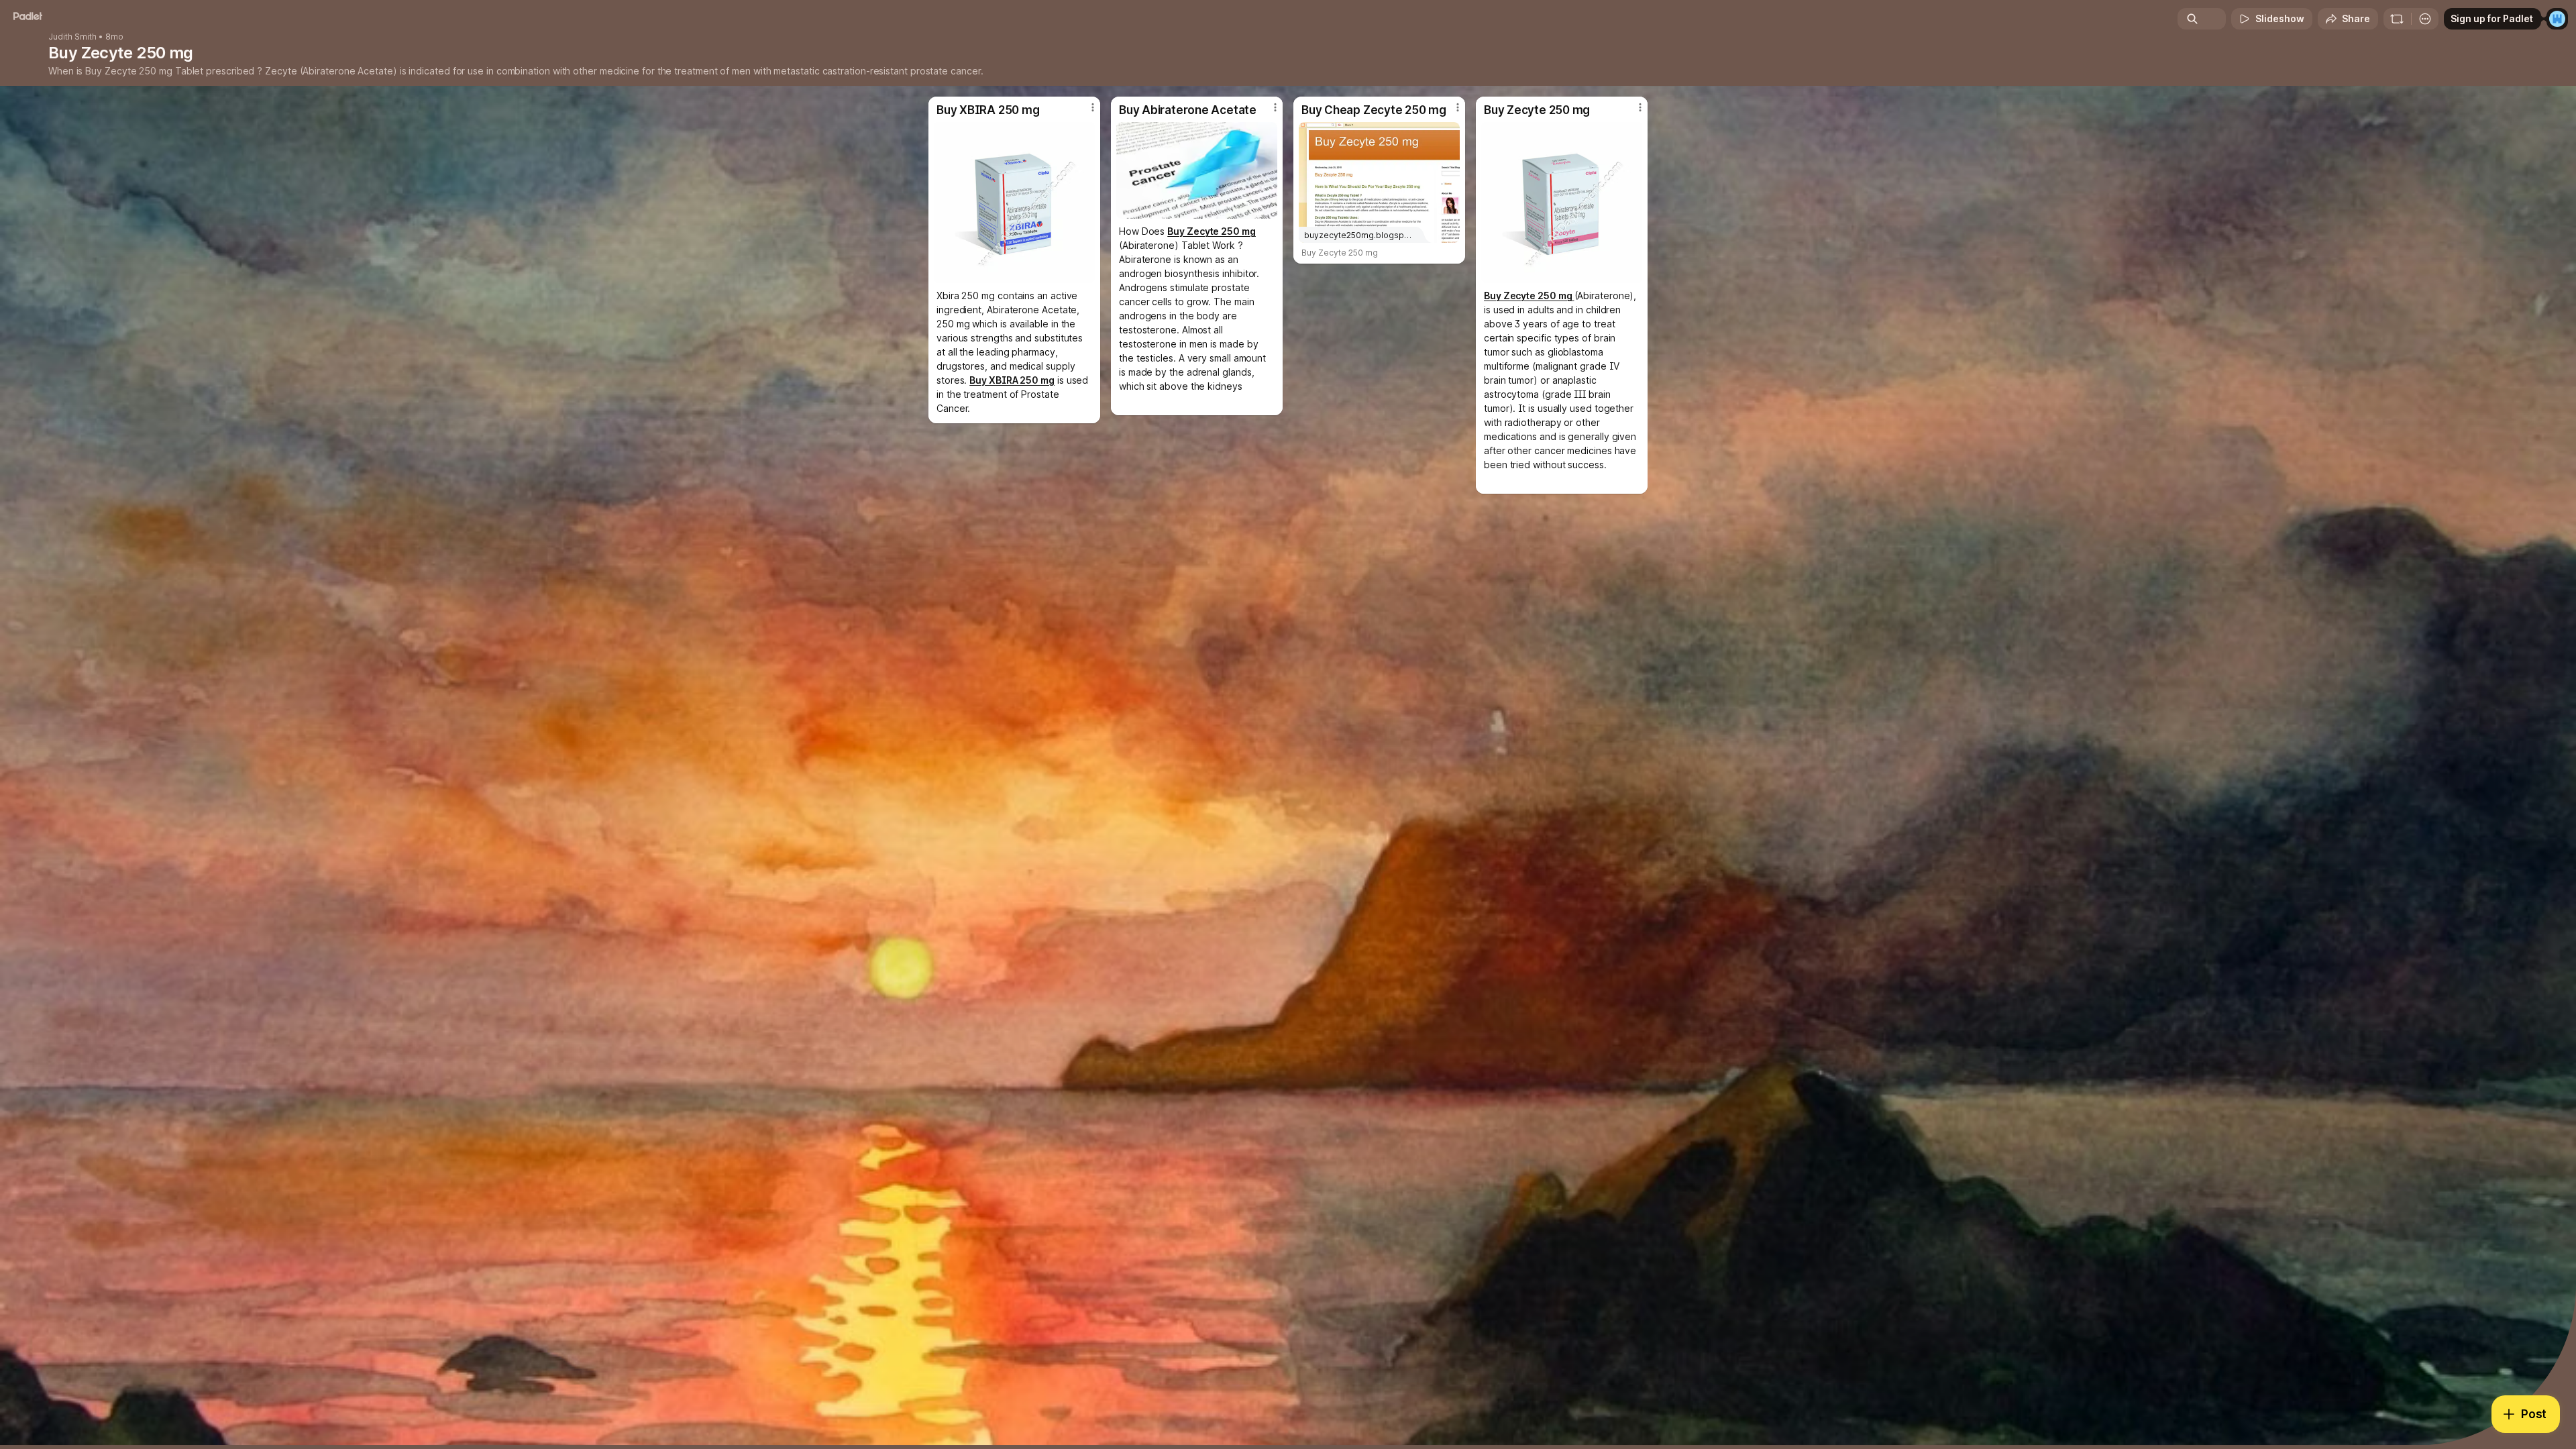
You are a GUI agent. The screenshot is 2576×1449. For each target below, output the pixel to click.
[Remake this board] (2397, 19)
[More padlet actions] (2425, 19)
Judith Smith (72, 37)
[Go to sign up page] (2557, 19)
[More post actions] (1093, 107)
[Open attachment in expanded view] (1014, 203)
